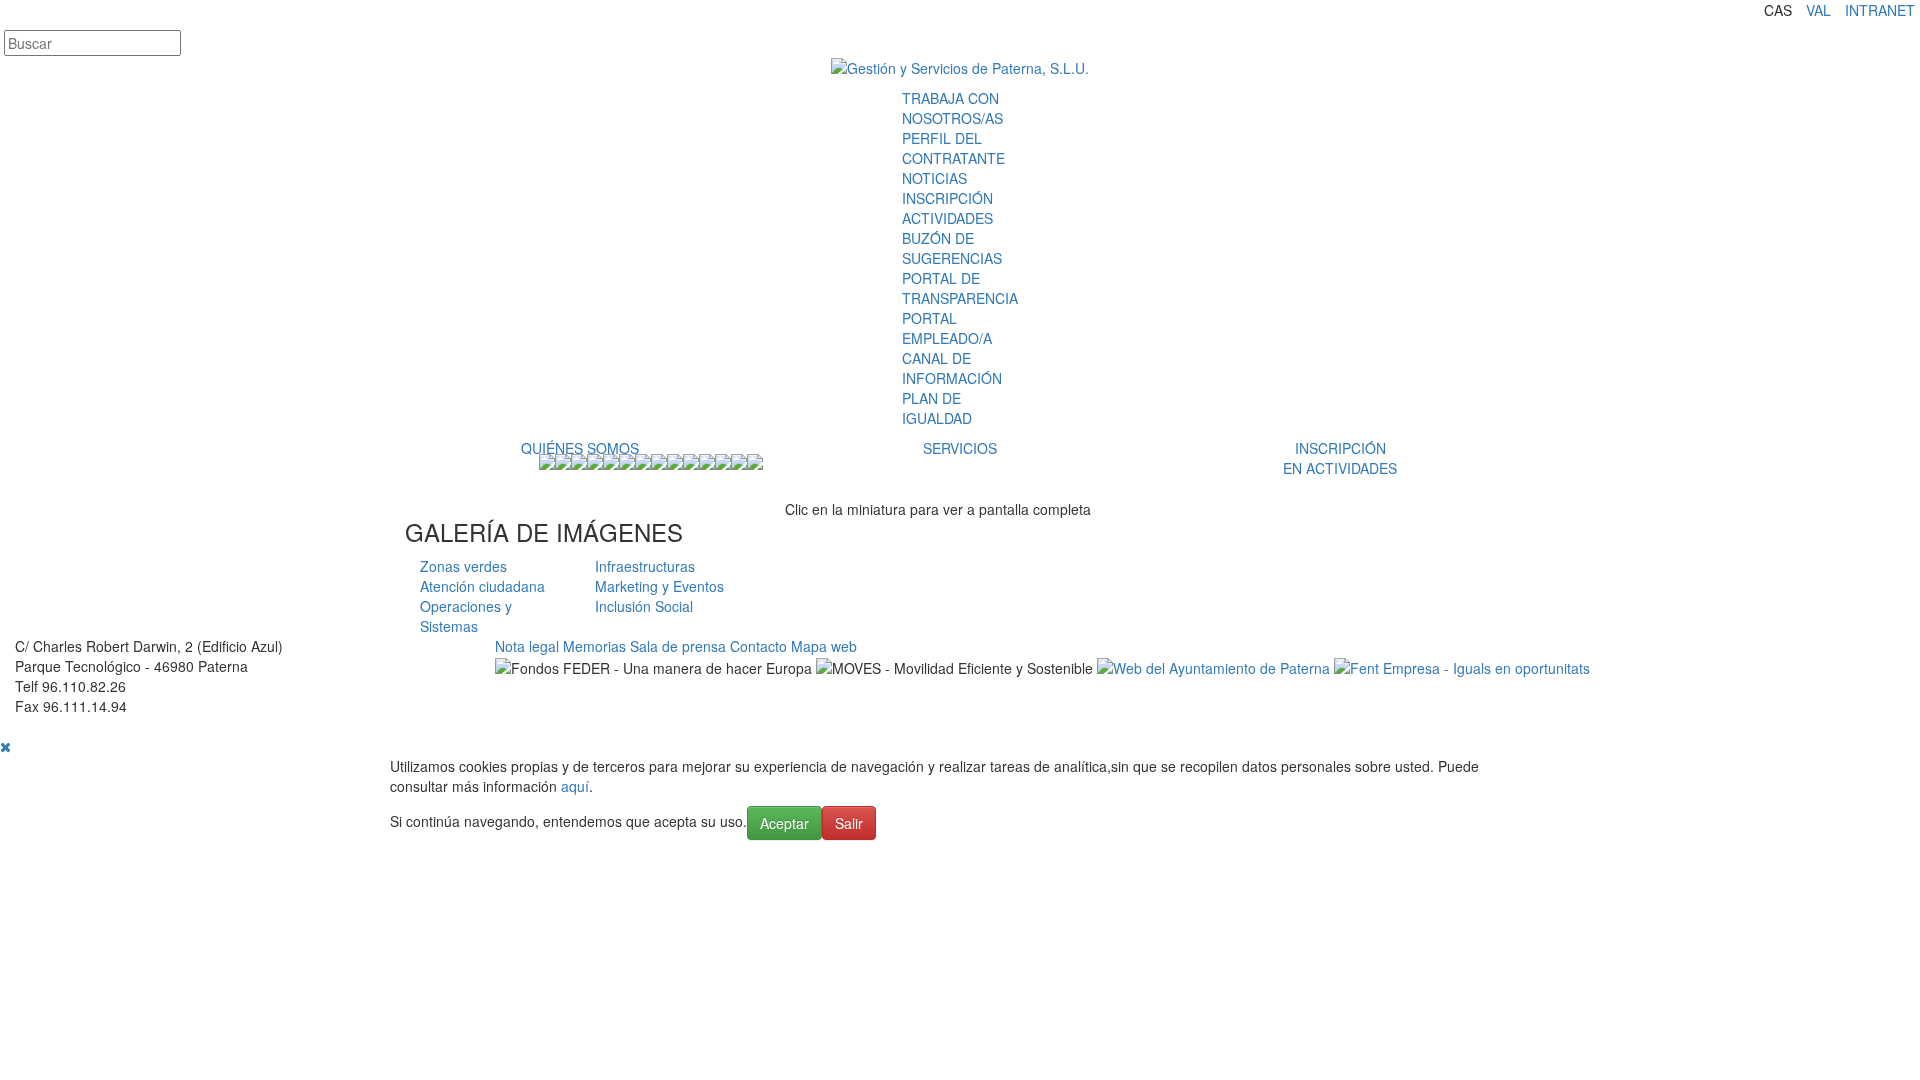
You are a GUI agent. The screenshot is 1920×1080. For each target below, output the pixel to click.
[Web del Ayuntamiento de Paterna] (1213, 666)
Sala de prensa (678, 646)
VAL (1818, 10)
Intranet (1880, 10)
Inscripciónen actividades (1340, 458)
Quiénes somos (580, 448)
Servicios (960, 448)
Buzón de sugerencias (952, 248)
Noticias (934, 178)
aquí (575, 786)
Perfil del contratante (953, 148)
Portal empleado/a (947, 328)
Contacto (758, 646)
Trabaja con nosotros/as (952, 108)
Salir (849, 823)
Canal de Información (952, 368)
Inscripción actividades (947, 208)
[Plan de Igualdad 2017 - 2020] (1462, 666)
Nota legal (527, 646)
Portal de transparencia (960, 288)
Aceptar (784, 823)
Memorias (594, 646)
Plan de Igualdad (937, 408)
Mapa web (824, 646)
